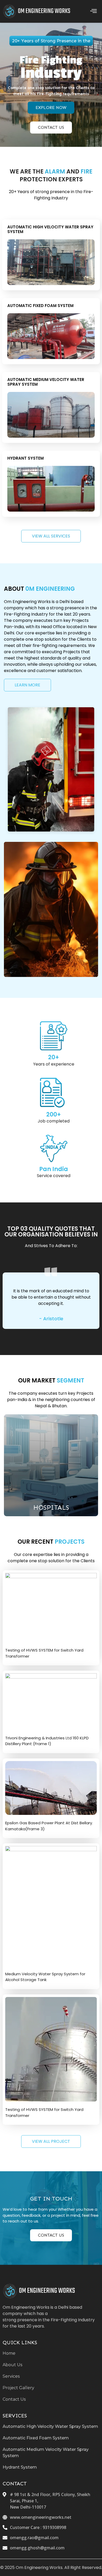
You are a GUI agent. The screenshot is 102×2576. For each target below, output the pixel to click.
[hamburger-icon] (93, 11)
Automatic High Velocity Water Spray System (50, 229)
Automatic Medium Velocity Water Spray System (46, 382)
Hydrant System (25, 458)
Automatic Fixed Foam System (40, 306)
